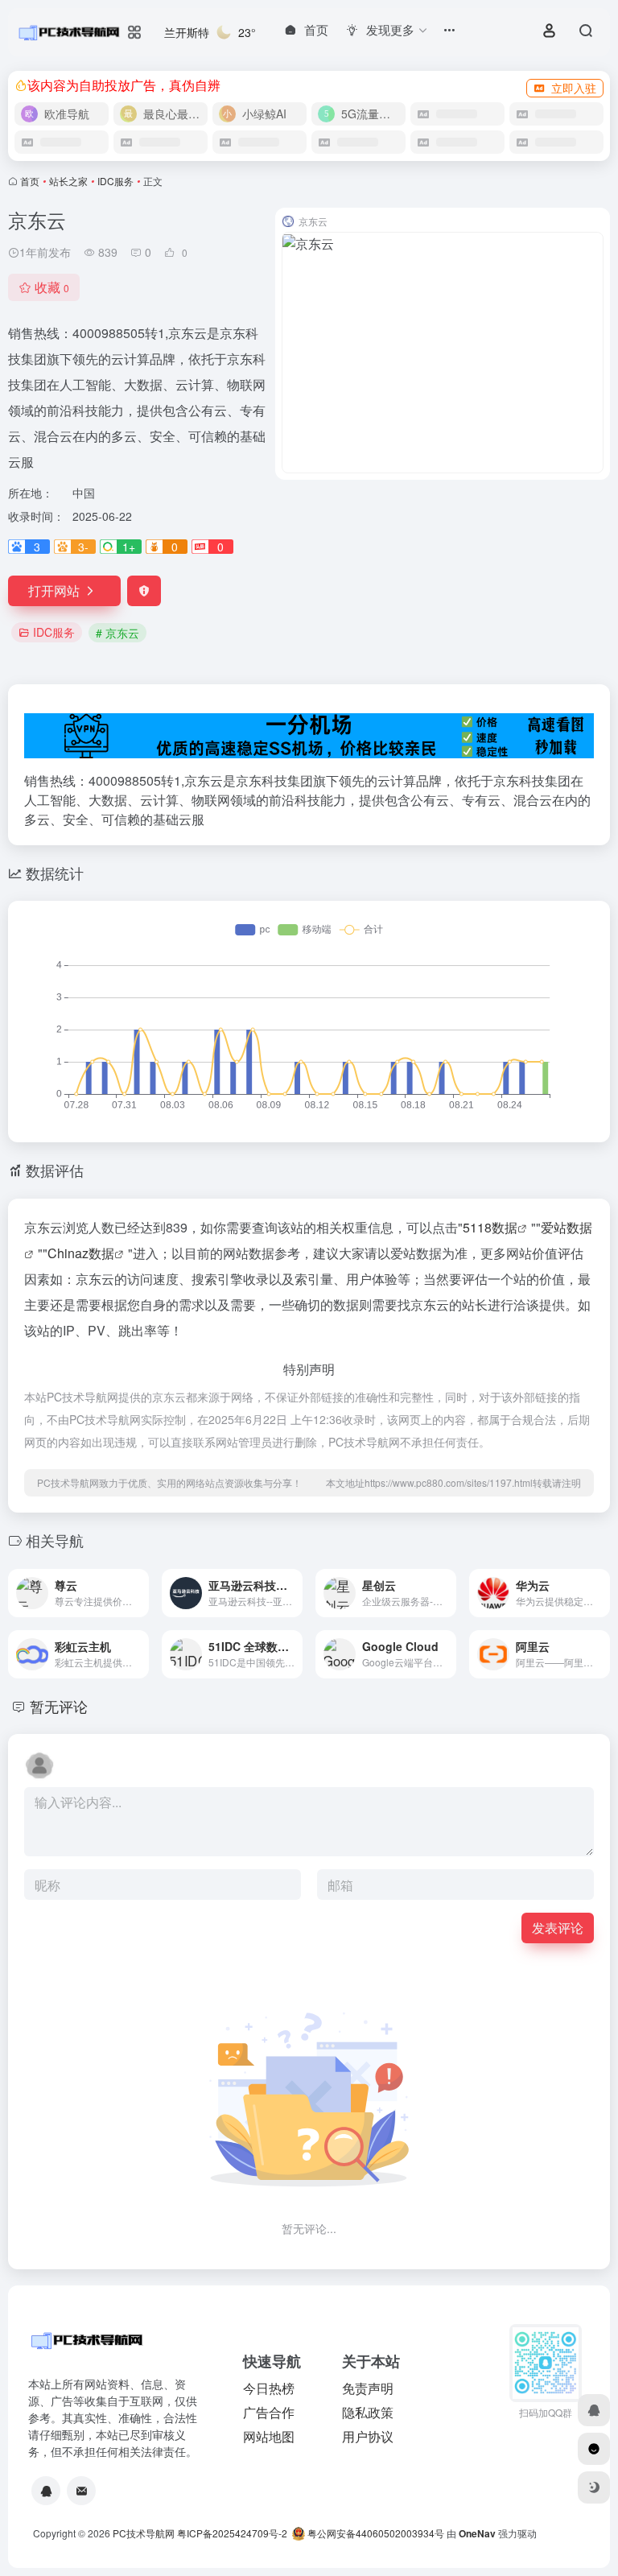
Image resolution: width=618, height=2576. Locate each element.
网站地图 (269, 2436)
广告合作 (269, 2412)
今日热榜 (269, 2388)
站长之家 (68, 181)
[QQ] (46, 2491)
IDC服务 (115, 181)
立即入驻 (574, 88)
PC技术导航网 (144, 2533)
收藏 (52, 287)
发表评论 (558, 1928)
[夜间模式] (594, 2487)
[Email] (81, 2491)
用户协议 (368, 2436)
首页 (30, 181)
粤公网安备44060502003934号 (376, 2533)
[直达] (140, 1593)
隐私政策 (368, 2412)
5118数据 (490, 1227)
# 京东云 (117, 633)
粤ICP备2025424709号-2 (232, 2533)
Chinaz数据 (81, 1253)
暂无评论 (59, 1706)
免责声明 (368, 2388)
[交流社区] (594, 2449)
